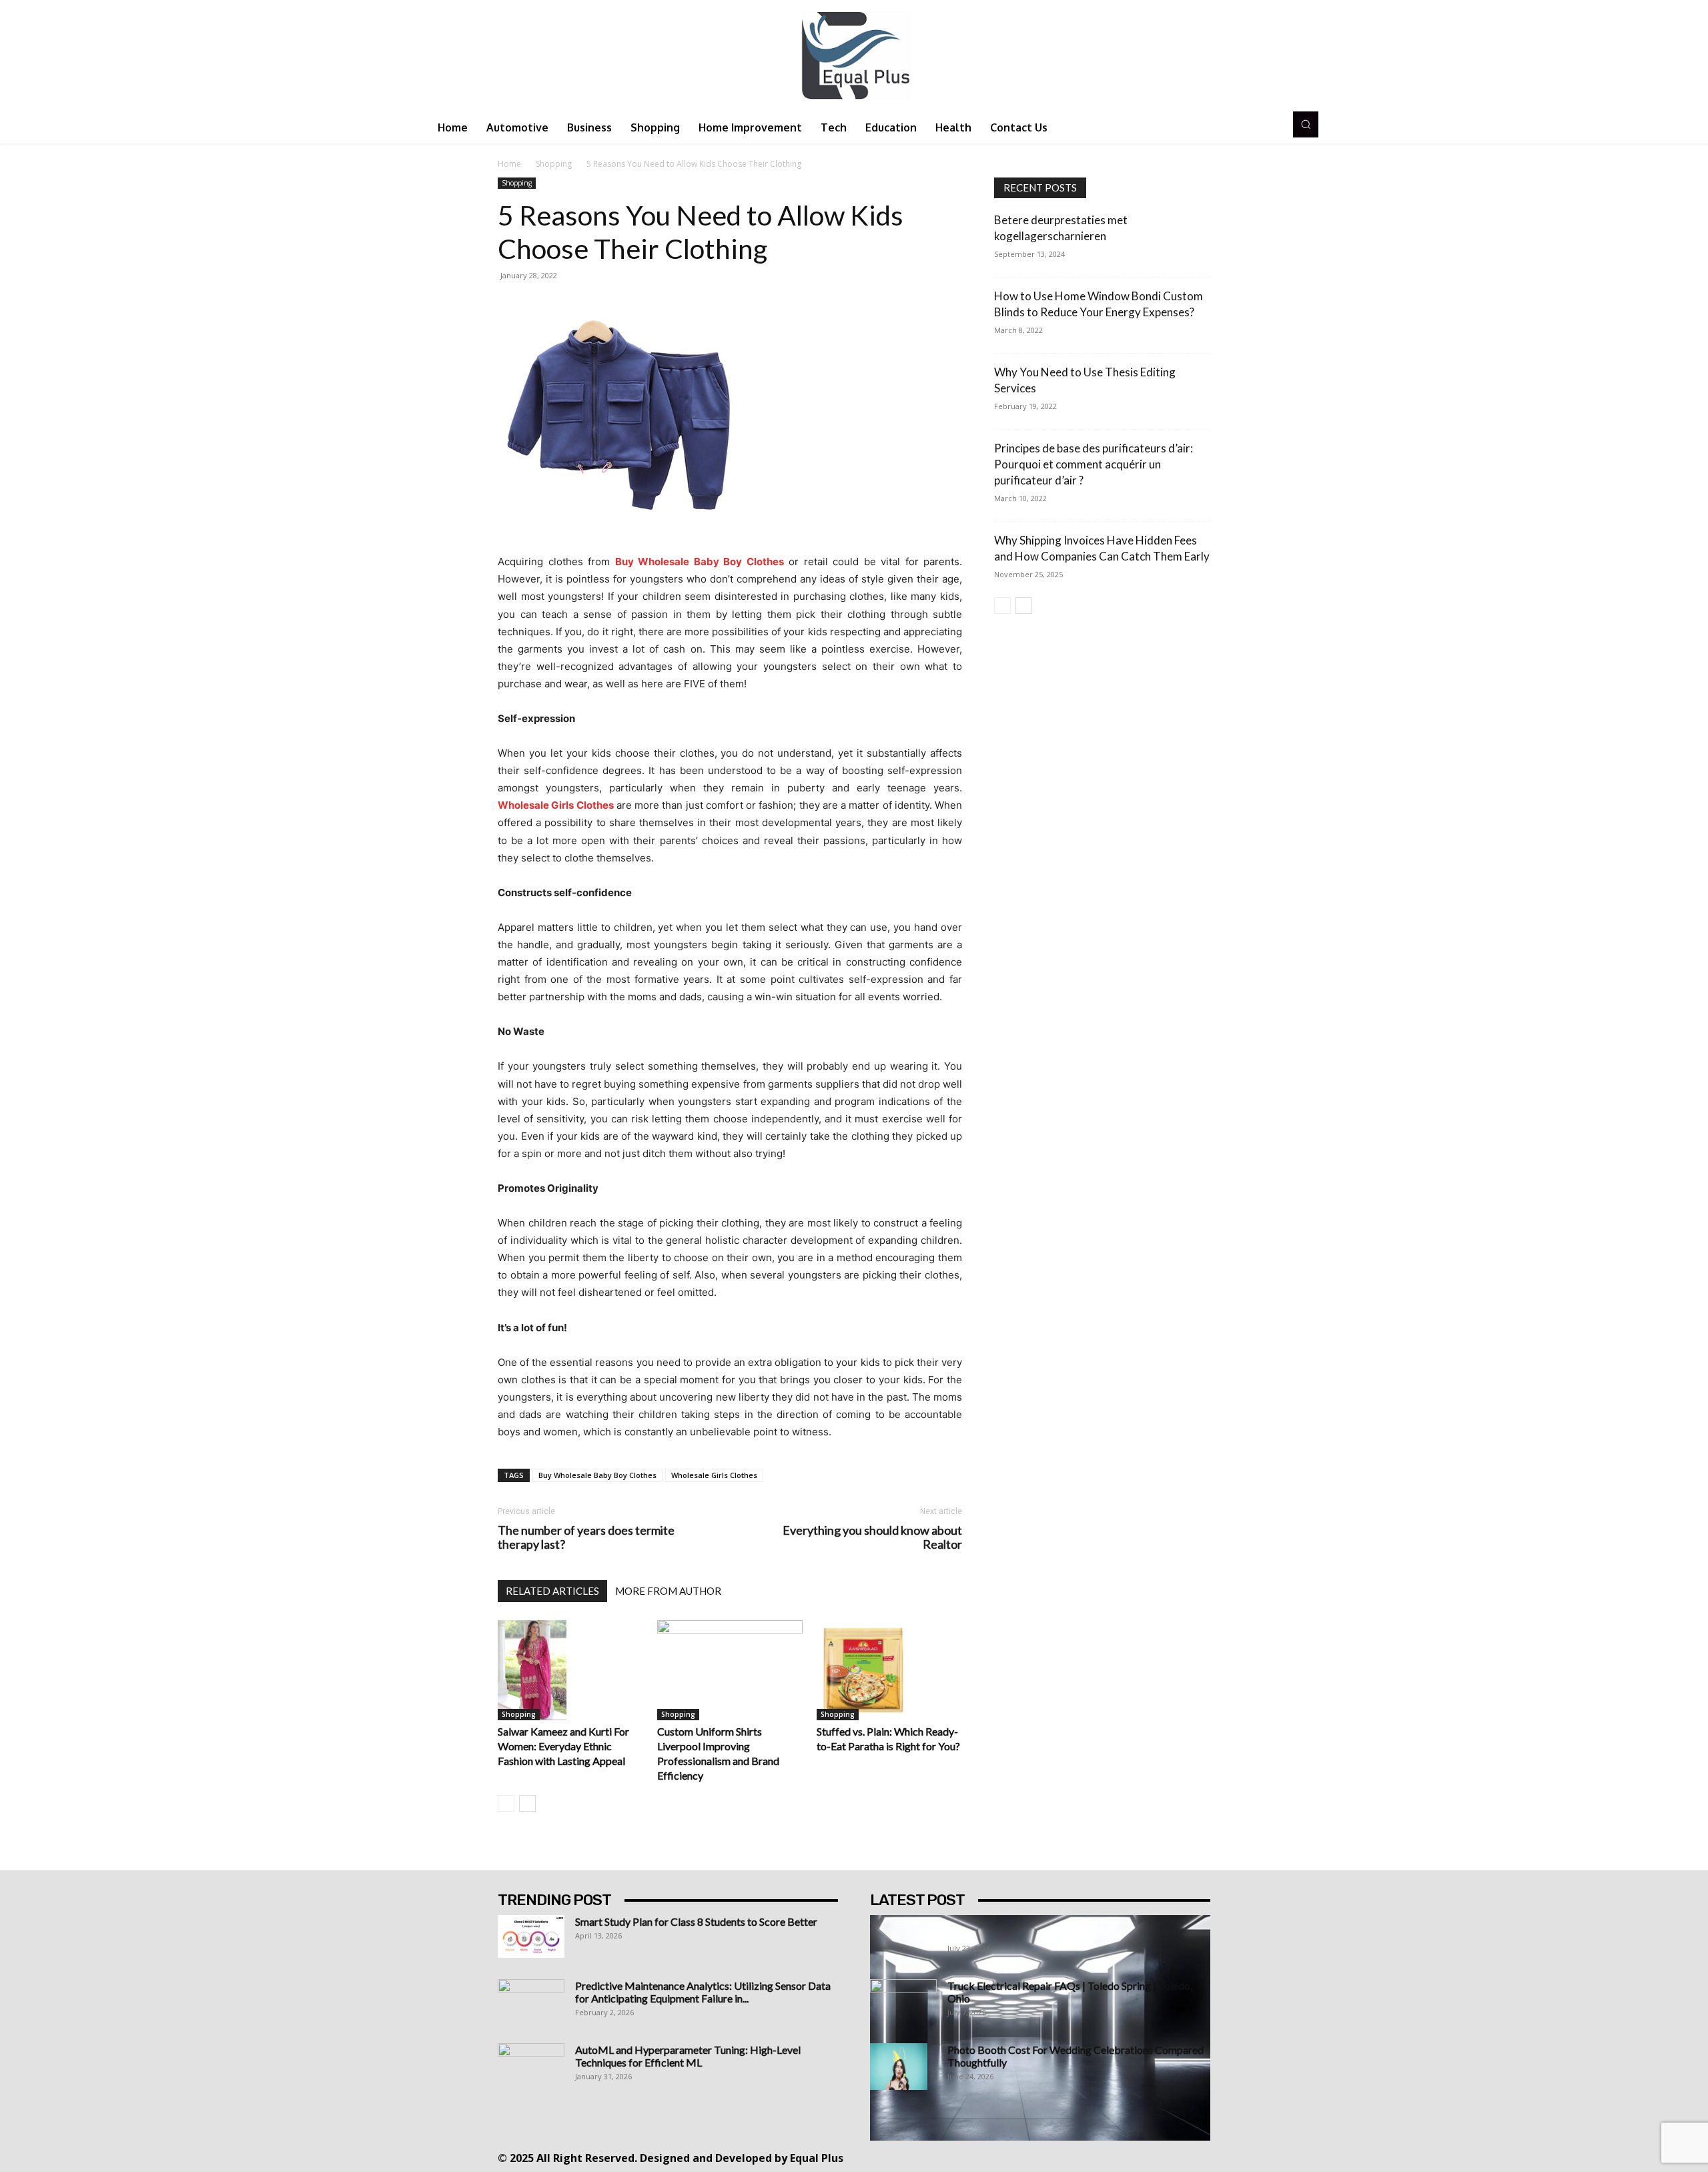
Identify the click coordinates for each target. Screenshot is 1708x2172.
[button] (1306, 124)
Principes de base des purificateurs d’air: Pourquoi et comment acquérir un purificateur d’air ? (1094, 464)
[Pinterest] (1071, 2157)
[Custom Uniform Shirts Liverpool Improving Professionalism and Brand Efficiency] (730, 1670)
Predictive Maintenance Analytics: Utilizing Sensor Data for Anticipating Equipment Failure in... (703, 1992)
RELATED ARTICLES (552, 1591)
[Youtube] (1161, 2157)
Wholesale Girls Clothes (714, 1475)
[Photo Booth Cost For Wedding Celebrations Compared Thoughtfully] (899, 2067)
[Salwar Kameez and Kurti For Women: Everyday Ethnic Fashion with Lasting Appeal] (570, 1670)
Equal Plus (817, 2158)
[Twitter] (1101, 2157)
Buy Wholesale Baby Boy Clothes (597, 1475)
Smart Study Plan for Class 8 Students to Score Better (696, 1921)
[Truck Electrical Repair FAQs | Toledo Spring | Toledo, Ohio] (903, 2003)
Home (509, 164)
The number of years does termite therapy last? (586, 1537)
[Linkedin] (1041, 2157)
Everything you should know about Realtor (872, 1537)
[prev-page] (506, 1803)
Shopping (554, 164)
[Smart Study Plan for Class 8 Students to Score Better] (531, 1936)
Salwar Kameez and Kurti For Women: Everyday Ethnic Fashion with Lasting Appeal (563, 1746)
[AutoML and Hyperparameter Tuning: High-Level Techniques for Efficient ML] (531, 2067)
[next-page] (527, 1803)
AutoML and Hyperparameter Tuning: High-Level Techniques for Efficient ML (688, 2056)
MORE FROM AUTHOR (668, 1591)
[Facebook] (981, 2157)
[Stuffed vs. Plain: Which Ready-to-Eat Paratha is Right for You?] (889, 1670)
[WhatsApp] (1131, 2157)
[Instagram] (1011, 2157)
